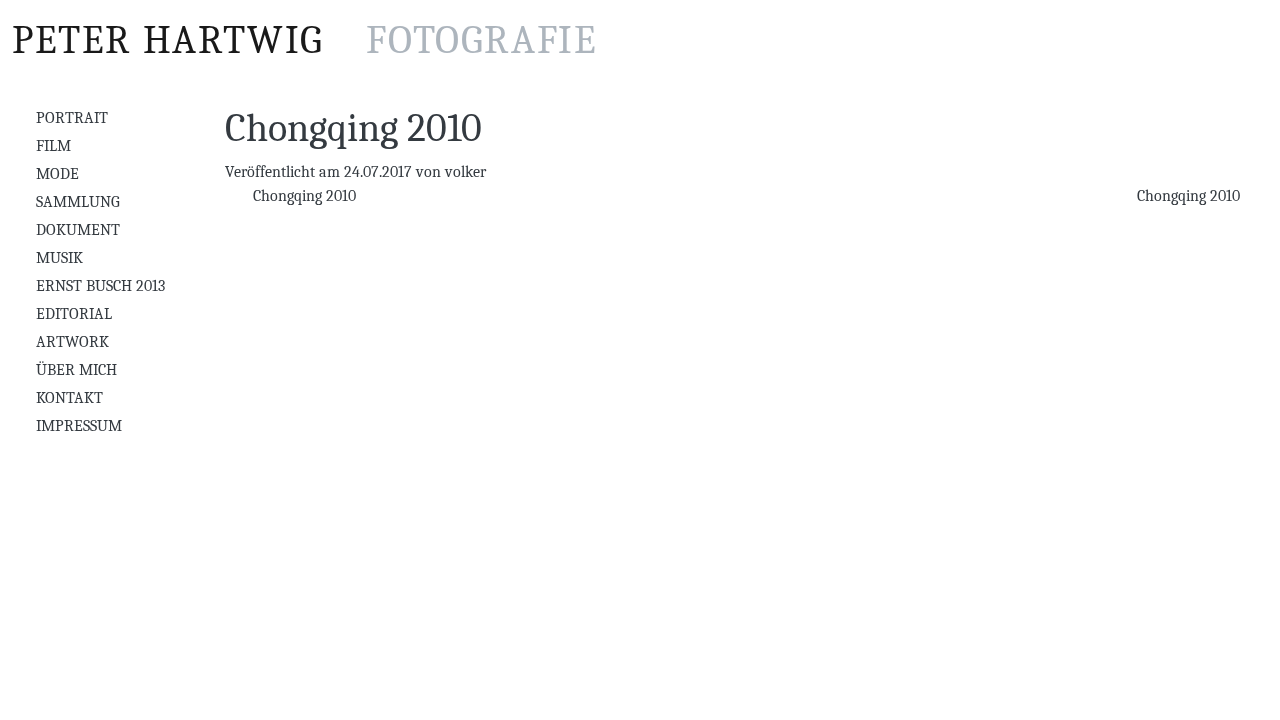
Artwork (72, 342)
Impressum (79, 426)
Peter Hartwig (304, 40)
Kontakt (69, 398)
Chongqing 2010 (302, 196)
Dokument (78, 230)
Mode (57, 174)
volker (465, 172)
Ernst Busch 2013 (100, 286)
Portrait (72, 118)
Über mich (76, 370)
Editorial (74, 314)
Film (53, 146)
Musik (59, 258)
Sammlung (78, 202)
